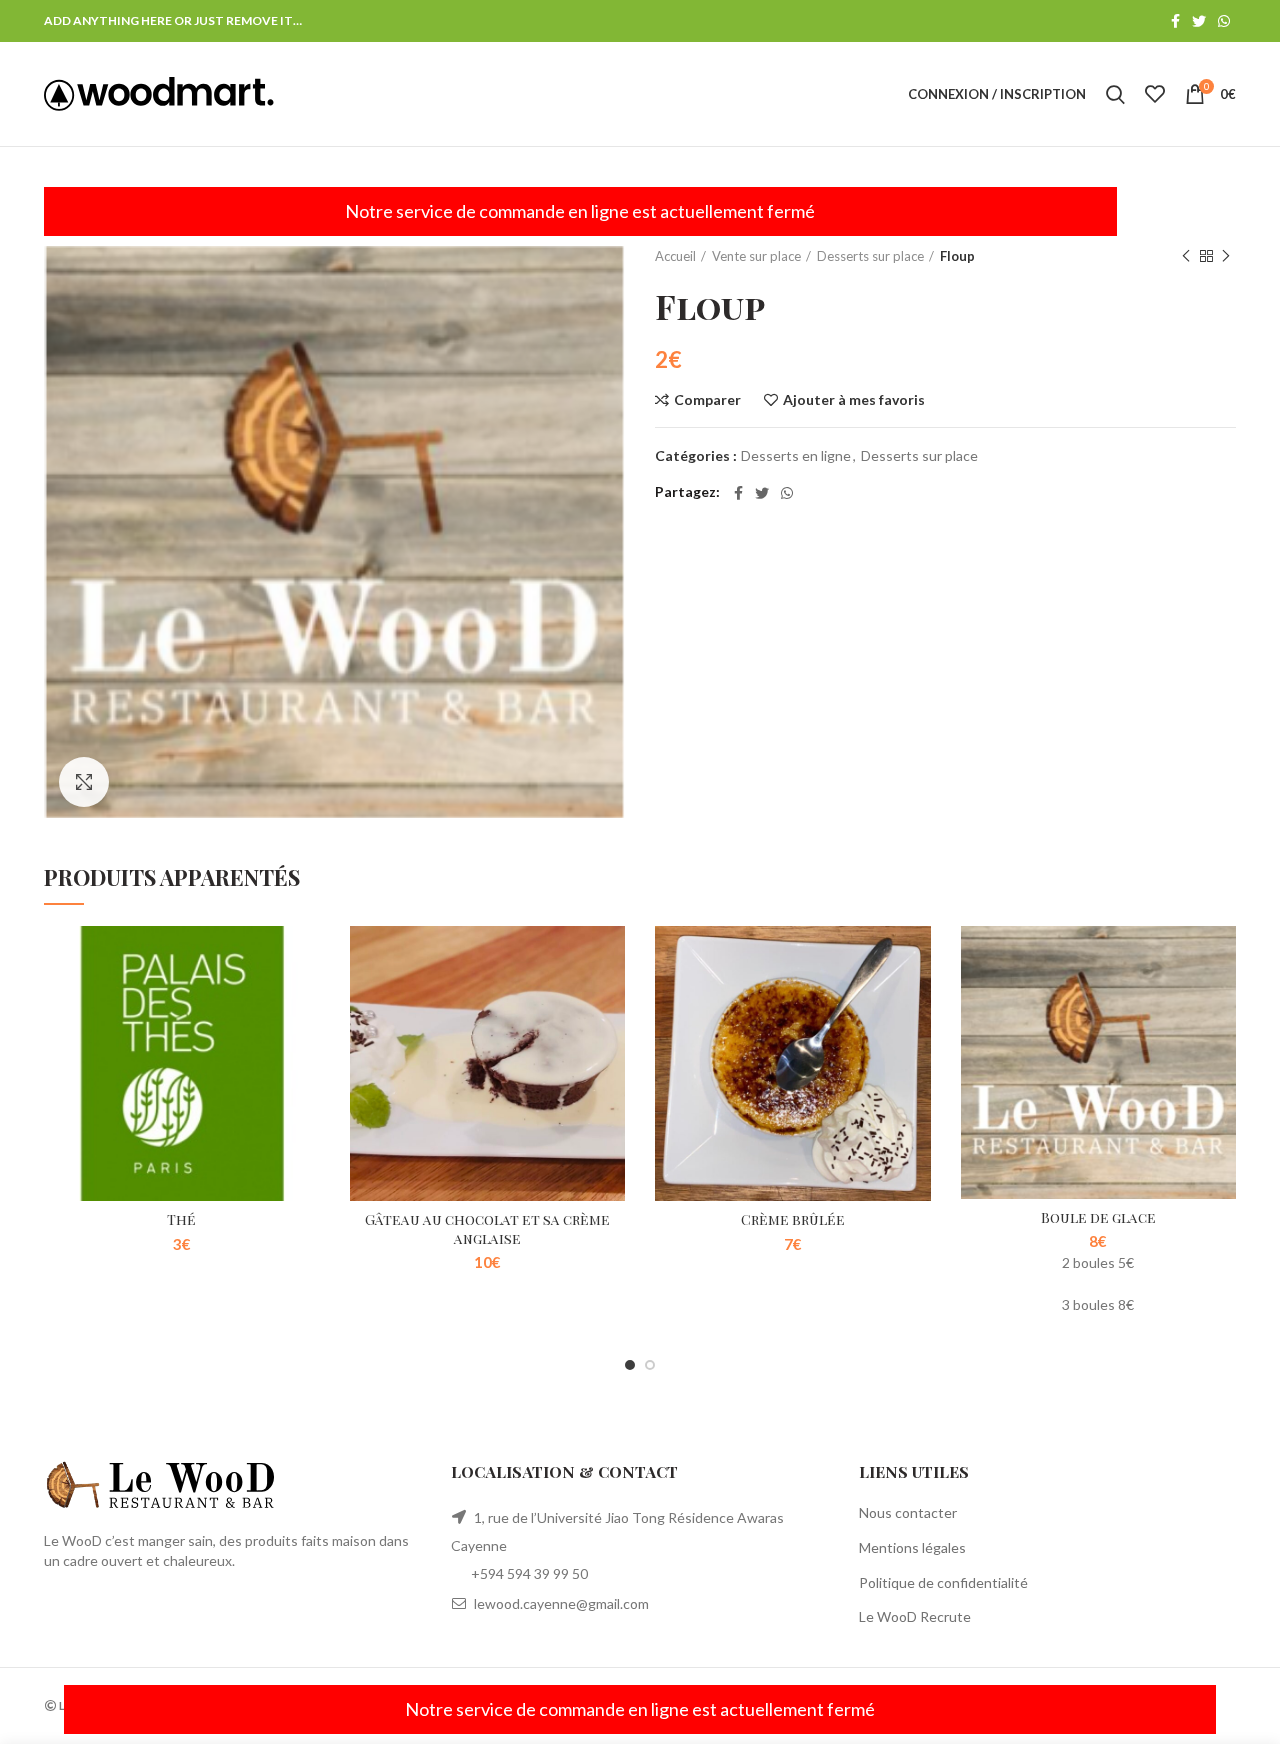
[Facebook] (1175, 21)
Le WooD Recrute (915, 1616)
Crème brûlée (793, 1220)
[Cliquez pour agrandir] (84, 782)
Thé (181, 1220)
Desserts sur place (870, 256)
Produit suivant (1226, 256)
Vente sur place (756, 256)
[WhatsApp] (1224, 21)
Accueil (675, 256)
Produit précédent (1186, 256)
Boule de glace (1098, 1218)
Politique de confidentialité (943, 1582)
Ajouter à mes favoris (854, 400)
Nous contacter (908, 1512)
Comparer (707, 400)
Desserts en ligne (796, 456)
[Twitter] (1199, 21)
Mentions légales (912, 1547)
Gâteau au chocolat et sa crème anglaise (487, 1229)
